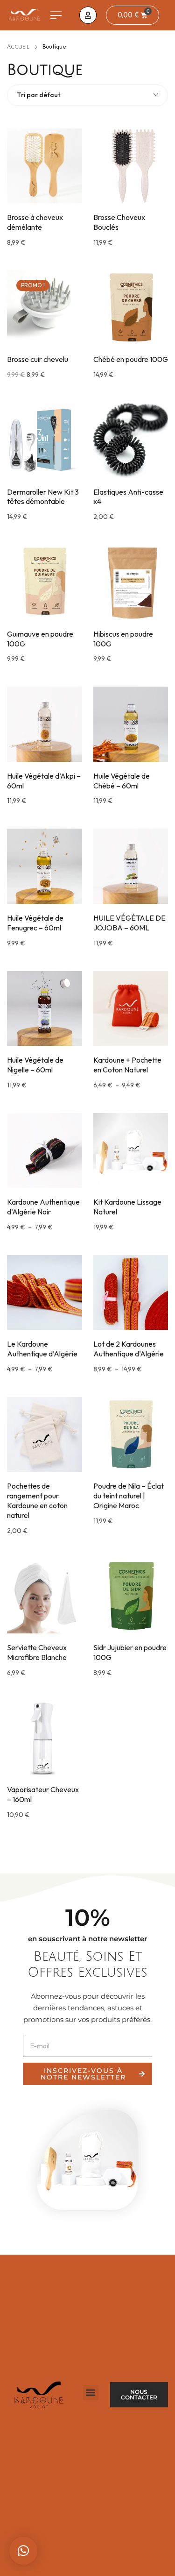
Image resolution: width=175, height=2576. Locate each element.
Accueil (18, 47)
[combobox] (87, 95)
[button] (56, 15)
